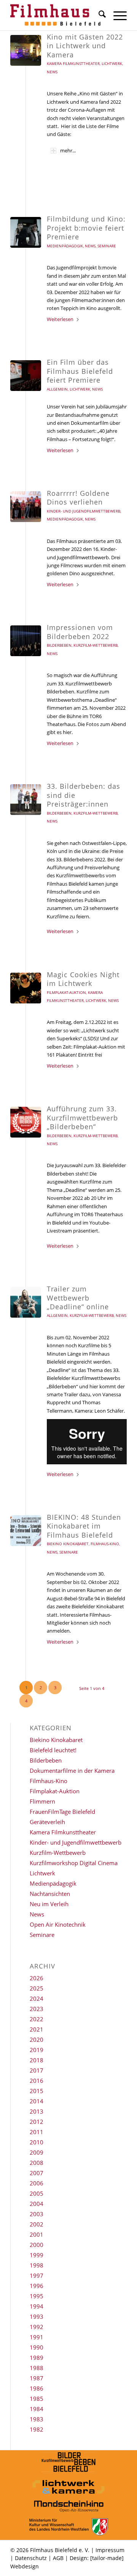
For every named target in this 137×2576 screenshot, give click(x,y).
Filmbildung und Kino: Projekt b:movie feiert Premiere (86, 228)
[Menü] (116, 15)
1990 (37, 2347)
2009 (37, 2152)
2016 (37, 2081)
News (52, 72)
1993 (37, 2317)
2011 (37, 2132)
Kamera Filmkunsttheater (73, 63)
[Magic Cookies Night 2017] (26, 988)
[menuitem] (98, 15)
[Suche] (98, 15)
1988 (37, 2368)
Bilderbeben (59, 645)
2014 (37, 2101)
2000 (37, 2245)
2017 (37, 2070)
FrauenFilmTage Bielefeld (62, 1812)
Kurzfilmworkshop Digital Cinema (74, 1863)
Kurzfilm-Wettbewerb (96, 645)
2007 (37, 2173)
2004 (37, 2204)
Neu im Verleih (49, 1904)
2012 (37, 2122)
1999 (37, 2255)
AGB (58, 2558)
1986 (37, 2388)
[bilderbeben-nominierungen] (26, 1122)
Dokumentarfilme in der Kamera (72, 1771)
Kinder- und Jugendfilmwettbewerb (84, 511)
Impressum (110, 2550)
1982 (37, 2429)
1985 (37, 2399)
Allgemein (57, 389)
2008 (37, 2163)
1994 (37, 2306)
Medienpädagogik (65, 246)
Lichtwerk (112, 63)
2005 (37, 2193)
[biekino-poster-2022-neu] (26, 1531)
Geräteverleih (47, 1822)
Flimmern (42, 1801)
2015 (37, 2091)
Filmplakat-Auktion (66, 992)
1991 (37, 2337)
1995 (37, 2296)
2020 (37, 2040)
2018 (37, 2060)
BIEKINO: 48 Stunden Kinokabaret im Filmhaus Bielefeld (84, 1526)
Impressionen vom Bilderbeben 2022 (80, 632)
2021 (37, 2029)
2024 (37, 1998)
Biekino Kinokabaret (68, 1544)
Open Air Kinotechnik (58, 1924)
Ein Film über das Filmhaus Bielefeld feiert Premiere (80, 371)
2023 (37, 2009)
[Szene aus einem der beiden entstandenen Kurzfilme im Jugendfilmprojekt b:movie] (26, 232)
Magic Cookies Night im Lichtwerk (83, 979)
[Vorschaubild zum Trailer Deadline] (26, 1302)
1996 (37, 2286)
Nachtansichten (50, 1894)
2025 (37, 1988)
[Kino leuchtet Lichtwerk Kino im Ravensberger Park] (26, 50)
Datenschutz (31, 2558)
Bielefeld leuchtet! (53, 1750)
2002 (37, 2224)
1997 (37, 2275)
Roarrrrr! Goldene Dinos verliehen (78, 498)
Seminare (107, 246)
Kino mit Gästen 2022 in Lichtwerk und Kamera (85, 46)
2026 (37, 1978)
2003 (37, 2214)
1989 (37, 2358)
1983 (37, 2419)
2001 (37, 2234)
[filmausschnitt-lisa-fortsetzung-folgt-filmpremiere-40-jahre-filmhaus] (26, 376)
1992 (37, 2327)
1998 (37, 2265)
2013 (37, 2111)
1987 (37, 2378)
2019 (37, 2050)
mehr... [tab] (68, 150)
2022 (37, 2019)
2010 (37, 2142)
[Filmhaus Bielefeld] (57, 15)
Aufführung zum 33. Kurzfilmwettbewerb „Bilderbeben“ (82, 1118)
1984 (37, 2409)
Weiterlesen (60, 319)
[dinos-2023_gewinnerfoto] (26, 507)
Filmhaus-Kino (105, 1544)
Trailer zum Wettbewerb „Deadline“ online (78, 1298)
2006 (37, 2183)
